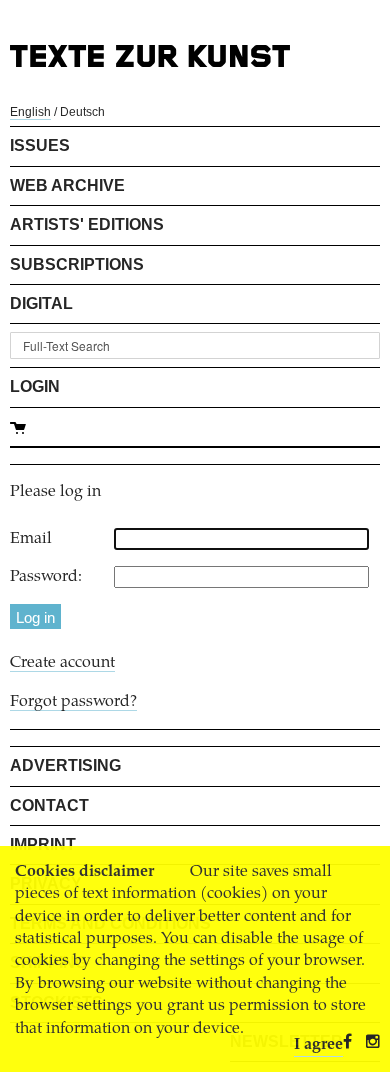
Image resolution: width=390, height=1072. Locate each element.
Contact (49, 805)
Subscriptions (77, 264)
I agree (318, 1045)
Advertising (65, 765)
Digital (41, 303)
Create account (62, 663)
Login (35, 386)
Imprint (43, 844)
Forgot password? (73, 702)
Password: (46, 577)
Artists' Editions (87, 224)
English (30, 112)
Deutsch (82, 112)
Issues (40, 145)
